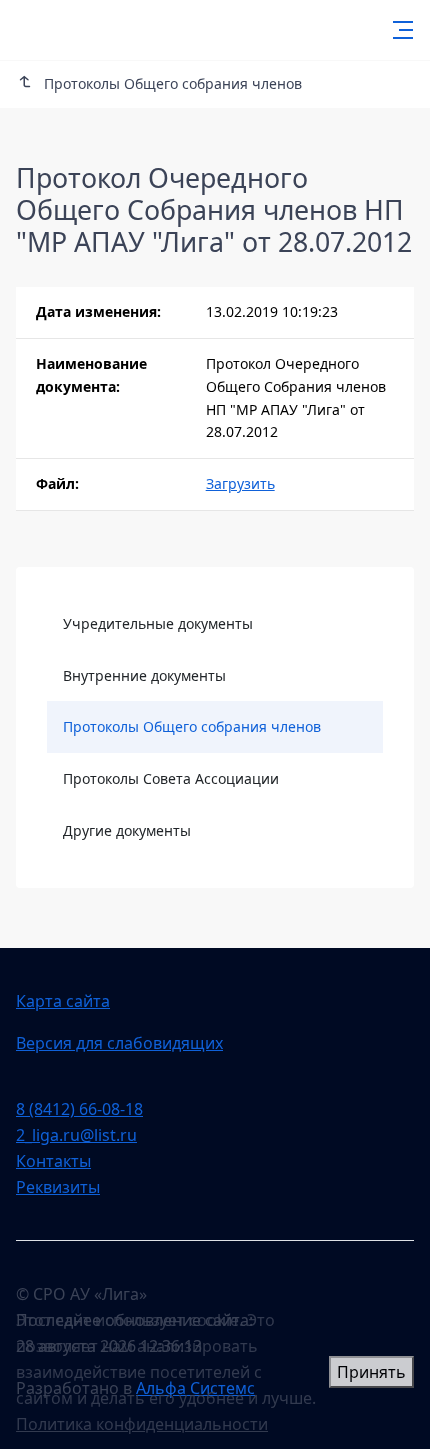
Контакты (53, 1161)
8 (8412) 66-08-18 (79, 1109)
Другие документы (127, 830)
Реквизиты (58, 1187)
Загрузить (240, 483)
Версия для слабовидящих (119, 1043)
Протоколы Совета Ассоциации (171, 778)
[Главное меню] (397, 30)
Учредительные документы (158, 623)
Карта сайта (63, 1001)
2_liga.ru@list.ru (76, 1135)
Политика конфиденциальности (142, 1424)
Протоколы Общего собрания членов (192, 726)
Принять (371, 1372)
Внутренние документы (144, 675)
